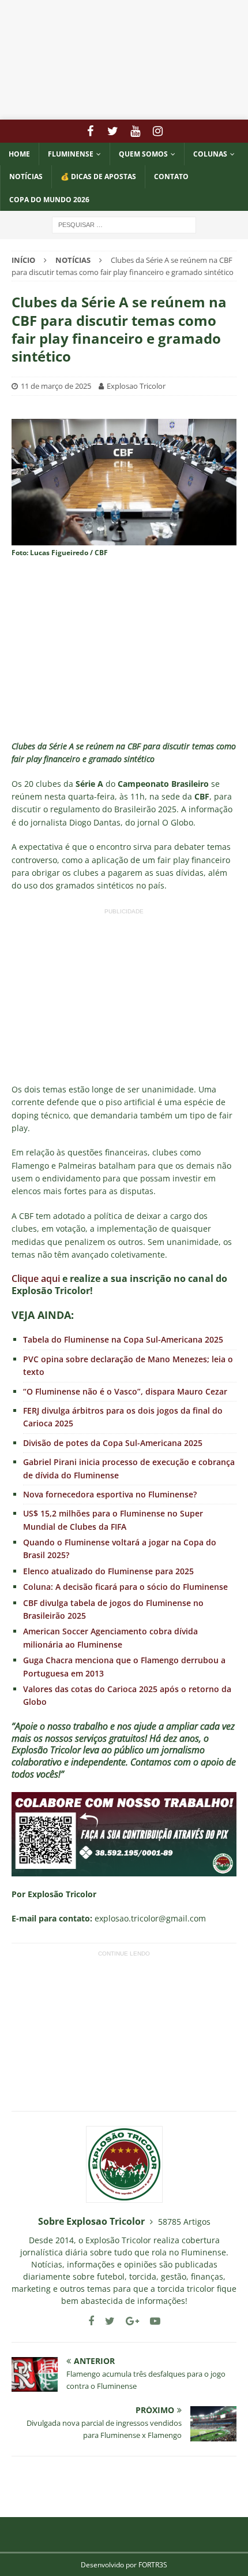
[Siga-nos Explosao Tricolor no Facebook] (91, 2321)
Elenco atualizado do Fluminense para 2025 (108, 1571)
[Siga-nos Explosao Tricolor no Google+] (128, 2321)
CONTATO (171, 176)
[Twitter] (113, 131)
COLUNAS (210, 154)
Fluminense (71, 154)
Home (19, 154)
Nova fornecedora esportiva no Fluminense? (110, 1494)
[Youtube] (135, 131)
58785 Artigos (184, 2222)
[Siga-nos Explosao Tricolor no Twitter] (106, 2321)
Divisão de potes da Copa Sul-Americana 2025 (113, 1443)
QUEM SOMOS (143, 154)
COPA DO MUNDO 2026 (49, 200)
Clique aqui (36, 1278)
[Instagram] (158, 131)
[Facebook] (90, 131)
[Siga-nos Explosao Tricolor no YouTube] (151, 2321)
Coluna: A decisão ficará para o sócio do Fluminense (125, 1587)
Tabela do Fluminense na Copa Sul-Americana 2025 (123, 1339)
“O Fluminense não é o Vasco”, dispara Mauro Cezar (125, 1391)
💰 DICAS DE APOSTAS (98, 176)
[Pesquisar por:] (124, 224)
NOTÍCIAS (26, 176)
